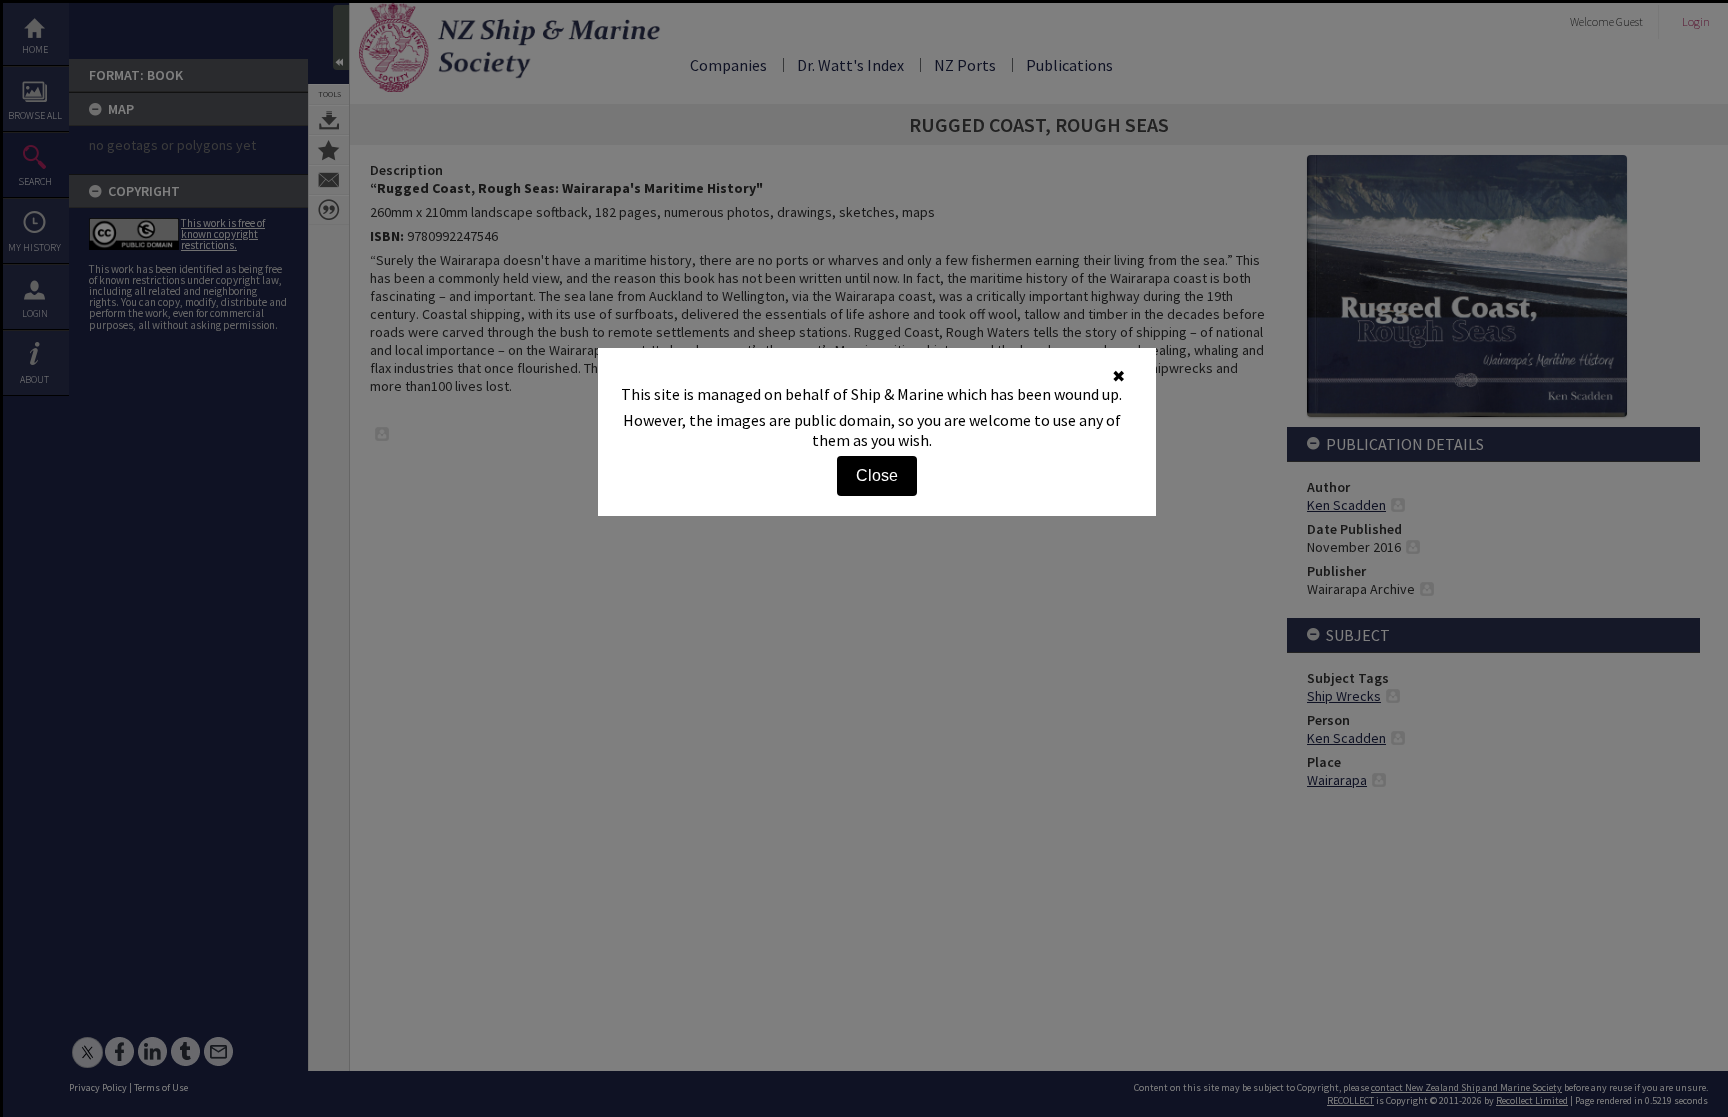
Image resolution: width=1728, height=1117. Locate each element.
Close (877, 475)
